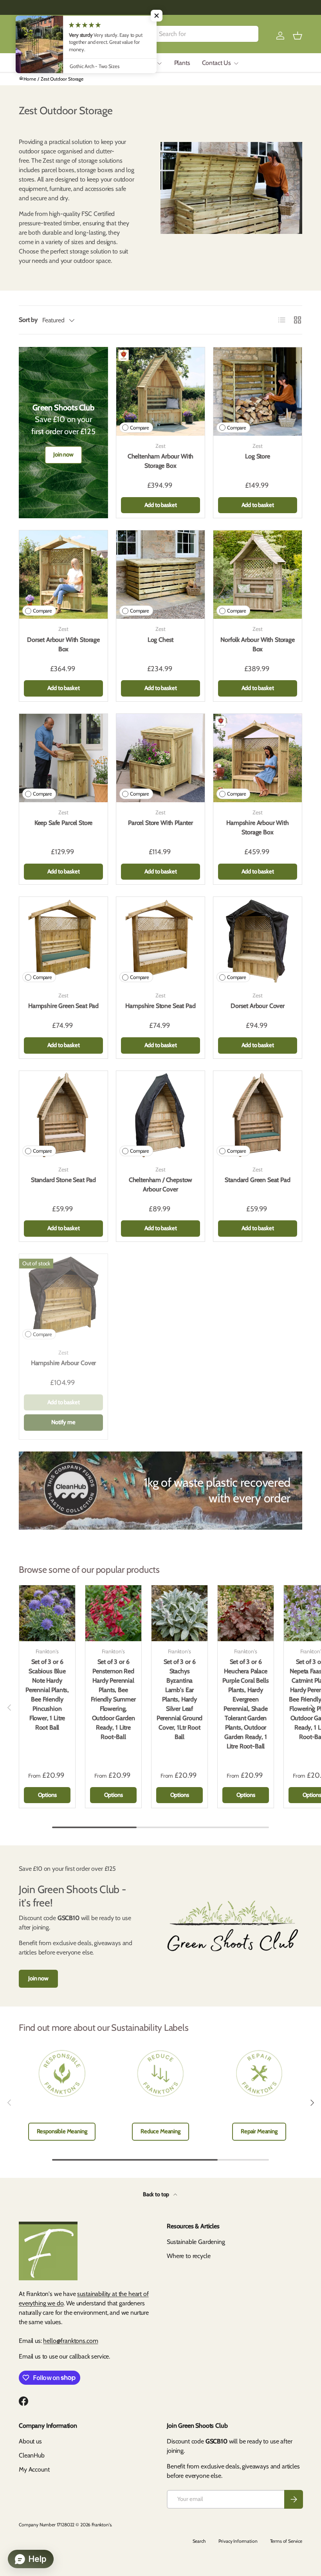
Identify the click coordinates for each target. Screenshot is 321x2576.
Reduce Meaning (160, 2131)
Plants (182, 63)
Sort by (28, 320)
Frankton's (101, 2525)
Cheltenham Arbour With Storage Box (160, 461)
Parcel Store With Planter (160, 823)
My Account (34, 2469)
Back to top (157, 2194)
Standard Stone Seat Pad (63, 1180)
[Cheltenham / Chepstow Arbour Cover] (160, 1115)
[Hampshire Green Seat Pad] (63, 941)
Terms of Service (286, 2541)
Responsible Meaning (62, 2131)
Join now (63, 454)
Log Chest (161, 640)
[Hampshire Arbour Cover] (63, 1298)
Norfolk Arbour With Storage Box (258, 644)
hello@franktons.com (70, 2341)
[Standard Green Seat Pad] (258, 1115)
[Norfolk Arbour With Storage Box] (258, 575)
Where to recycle (188, 2256)
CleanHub (32, 2455)
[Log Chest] (160, 575)
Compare (140, 428)
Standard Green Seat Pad (257, 1180)
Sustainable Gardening (196, 2242)
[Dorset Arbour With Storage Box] (63, 575)
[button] (298, 36)
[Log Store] (258, 392)
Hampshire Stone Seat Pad (160, 1006)
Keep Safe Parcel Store (63, 823)
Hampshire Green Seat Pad (63, 1006)
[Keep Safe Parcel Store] (63, 758)
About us (30, 2441)
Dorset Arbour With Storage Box (63, 644)
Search (199, 2541)
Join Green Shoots (105, 63)
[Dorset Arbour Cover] (258, 941)
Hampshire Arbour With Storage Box (258, 827)
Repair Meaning (259, 2131)
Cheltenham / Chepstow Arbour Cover (161, 1185)
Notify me (63, 1422)
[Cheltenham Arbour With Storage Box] (160, 392)
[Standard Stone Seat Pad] (63, 1115)
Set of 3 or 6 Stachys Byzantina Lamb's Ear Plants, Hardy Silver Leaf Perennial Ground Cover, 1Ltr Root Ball (179, 1699)
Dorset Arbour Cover (258, 1006)
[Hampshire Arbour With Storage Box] (258, 758)
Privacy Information (238, 2541)
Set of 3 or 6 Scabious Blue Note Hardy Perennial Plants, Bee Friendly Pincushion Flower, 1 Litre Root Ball (47, 1695)
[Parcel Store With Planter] (160, 758)
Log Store (258, 456)
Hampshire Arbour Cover (63, 1363)
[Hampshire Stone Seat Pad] (160, 941)
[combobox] (198, 34)
